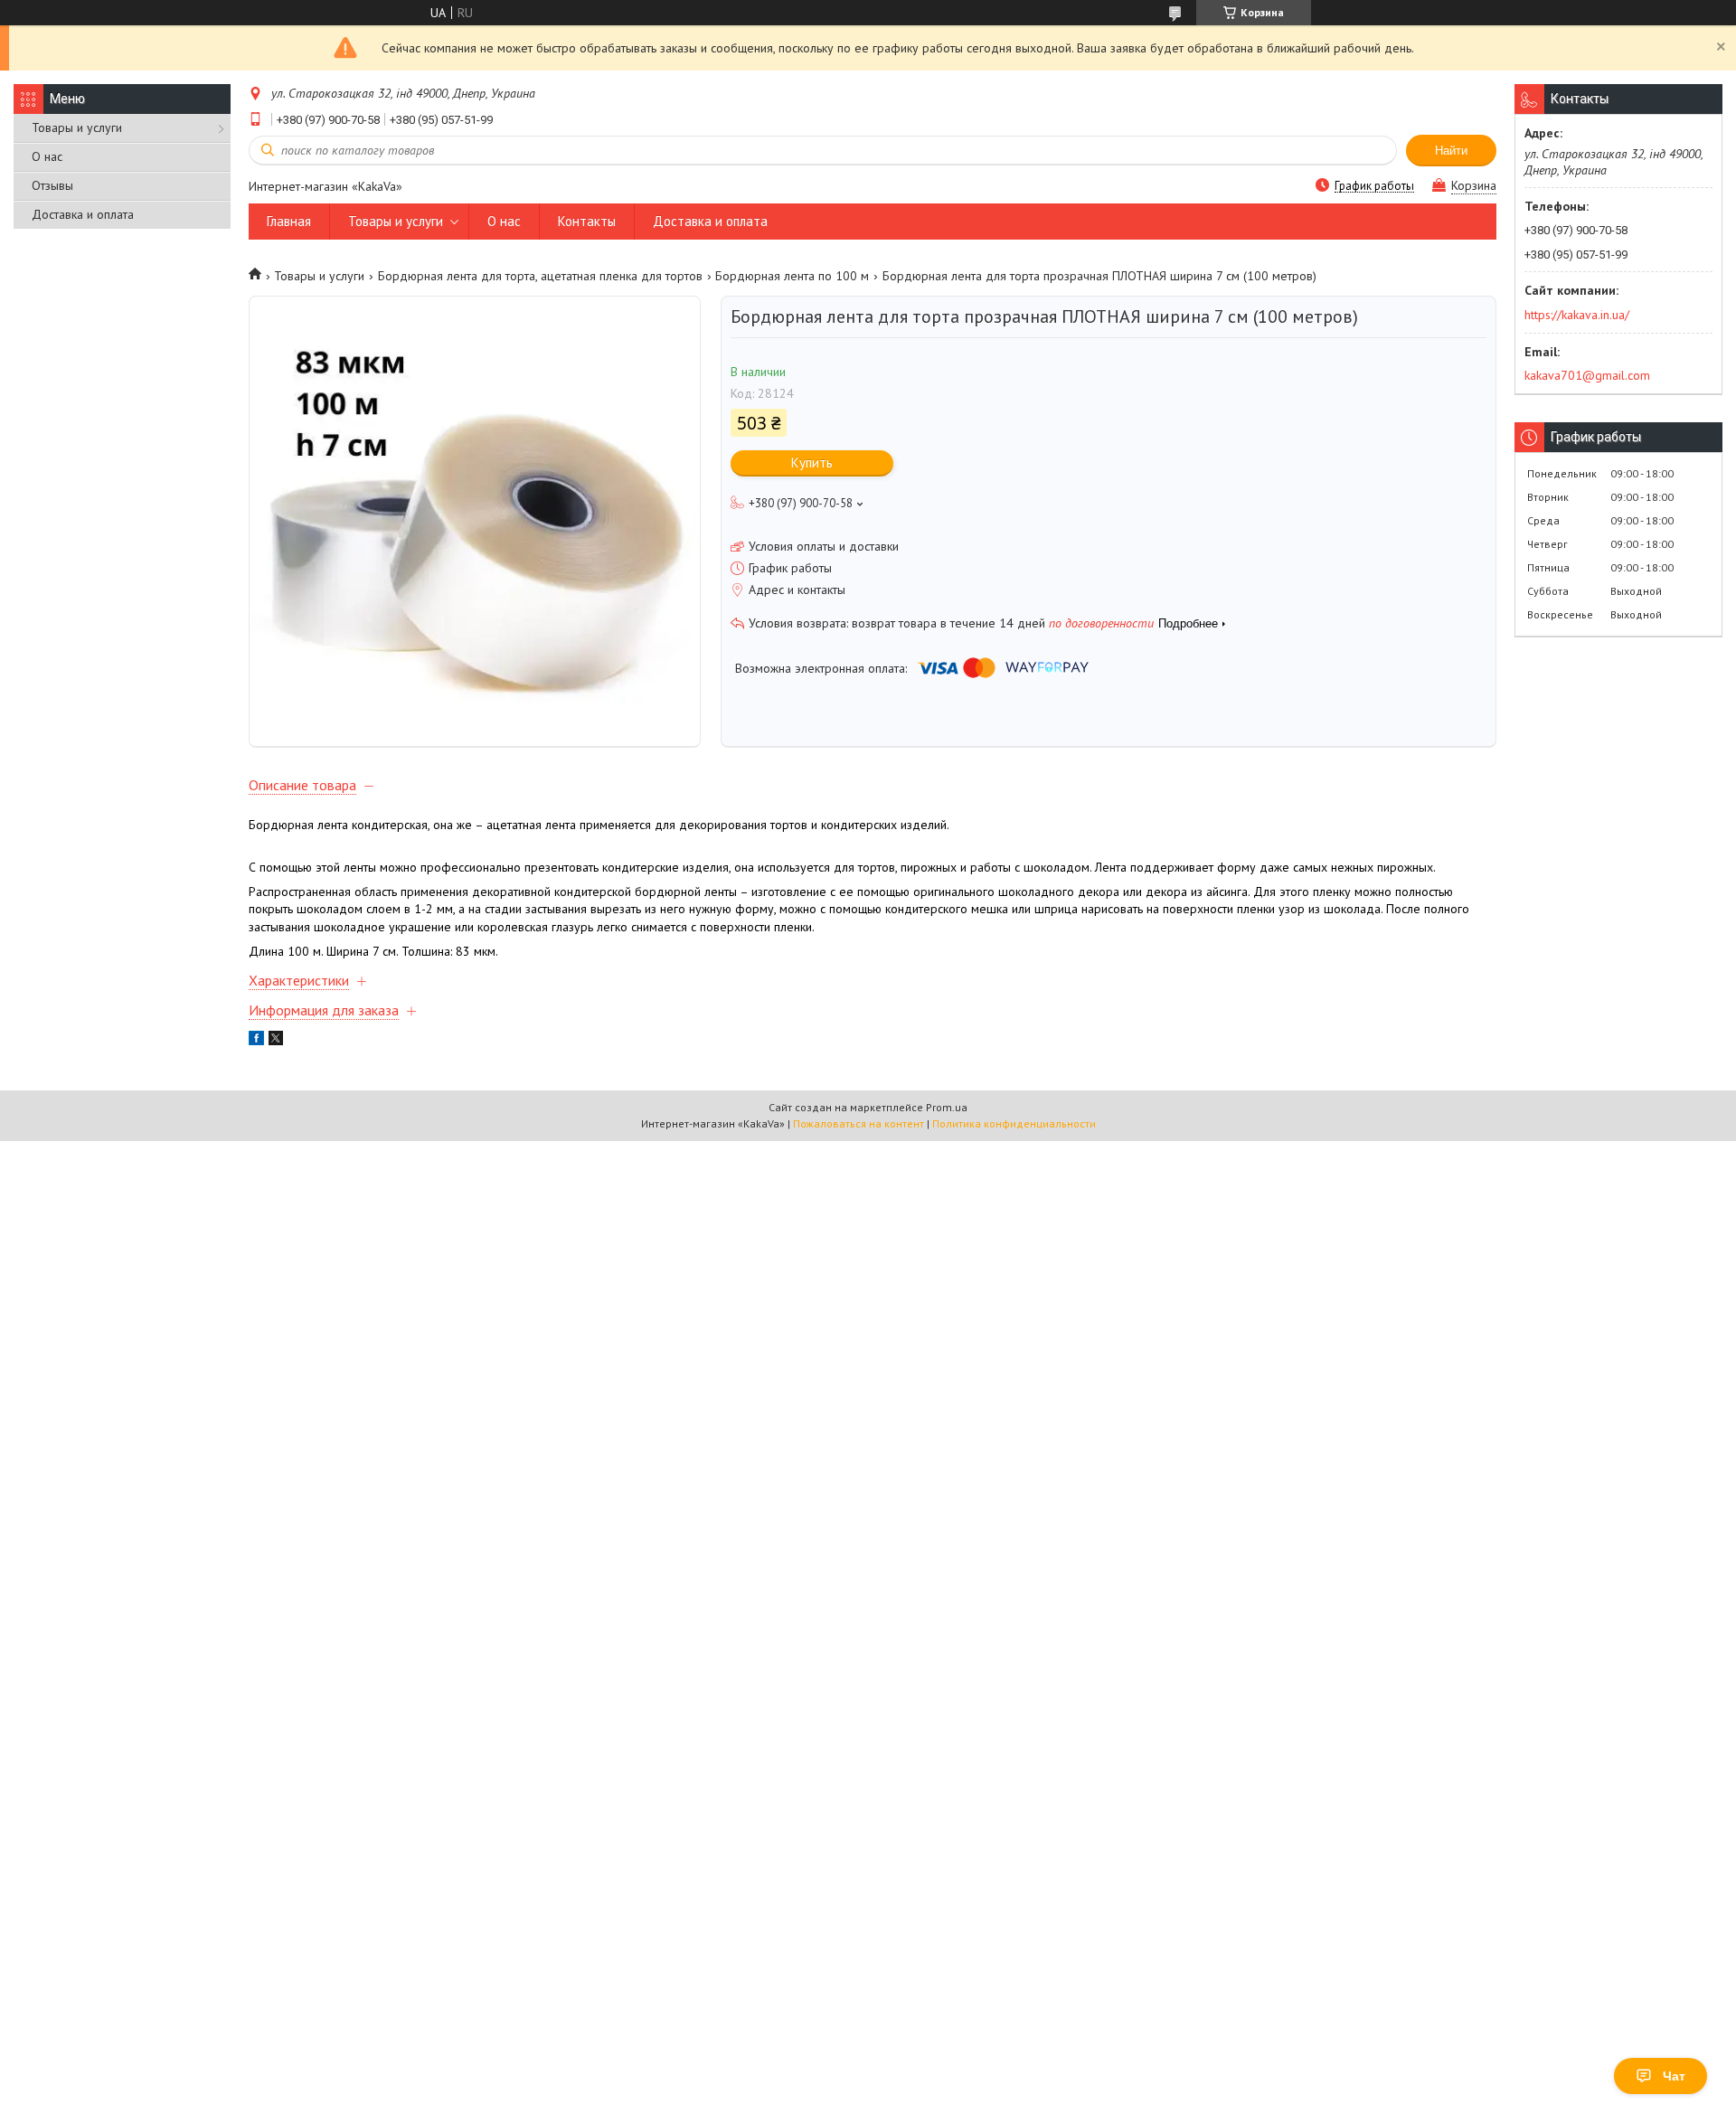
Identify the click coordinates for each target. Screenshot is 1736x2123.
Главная (289, 221)
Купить (812, 462)
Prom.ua (947, 1107)
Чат (1674, 2076)
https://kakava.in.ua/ (1577, 315)
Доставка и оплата (83, 214)
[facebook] (256, 1041)
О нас (47, 156)
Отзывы (52, 185)
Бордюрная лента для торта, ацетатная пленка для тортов (540, 276)
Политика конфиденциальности (1014, 1123)
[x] (276, 1041)
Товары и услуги (77, 127)
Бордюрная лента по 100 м (792, 276)
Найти (1451, 151)
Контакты (587, 221)
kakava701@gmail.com (1587, 375)
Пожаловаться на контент (859, 1123)
